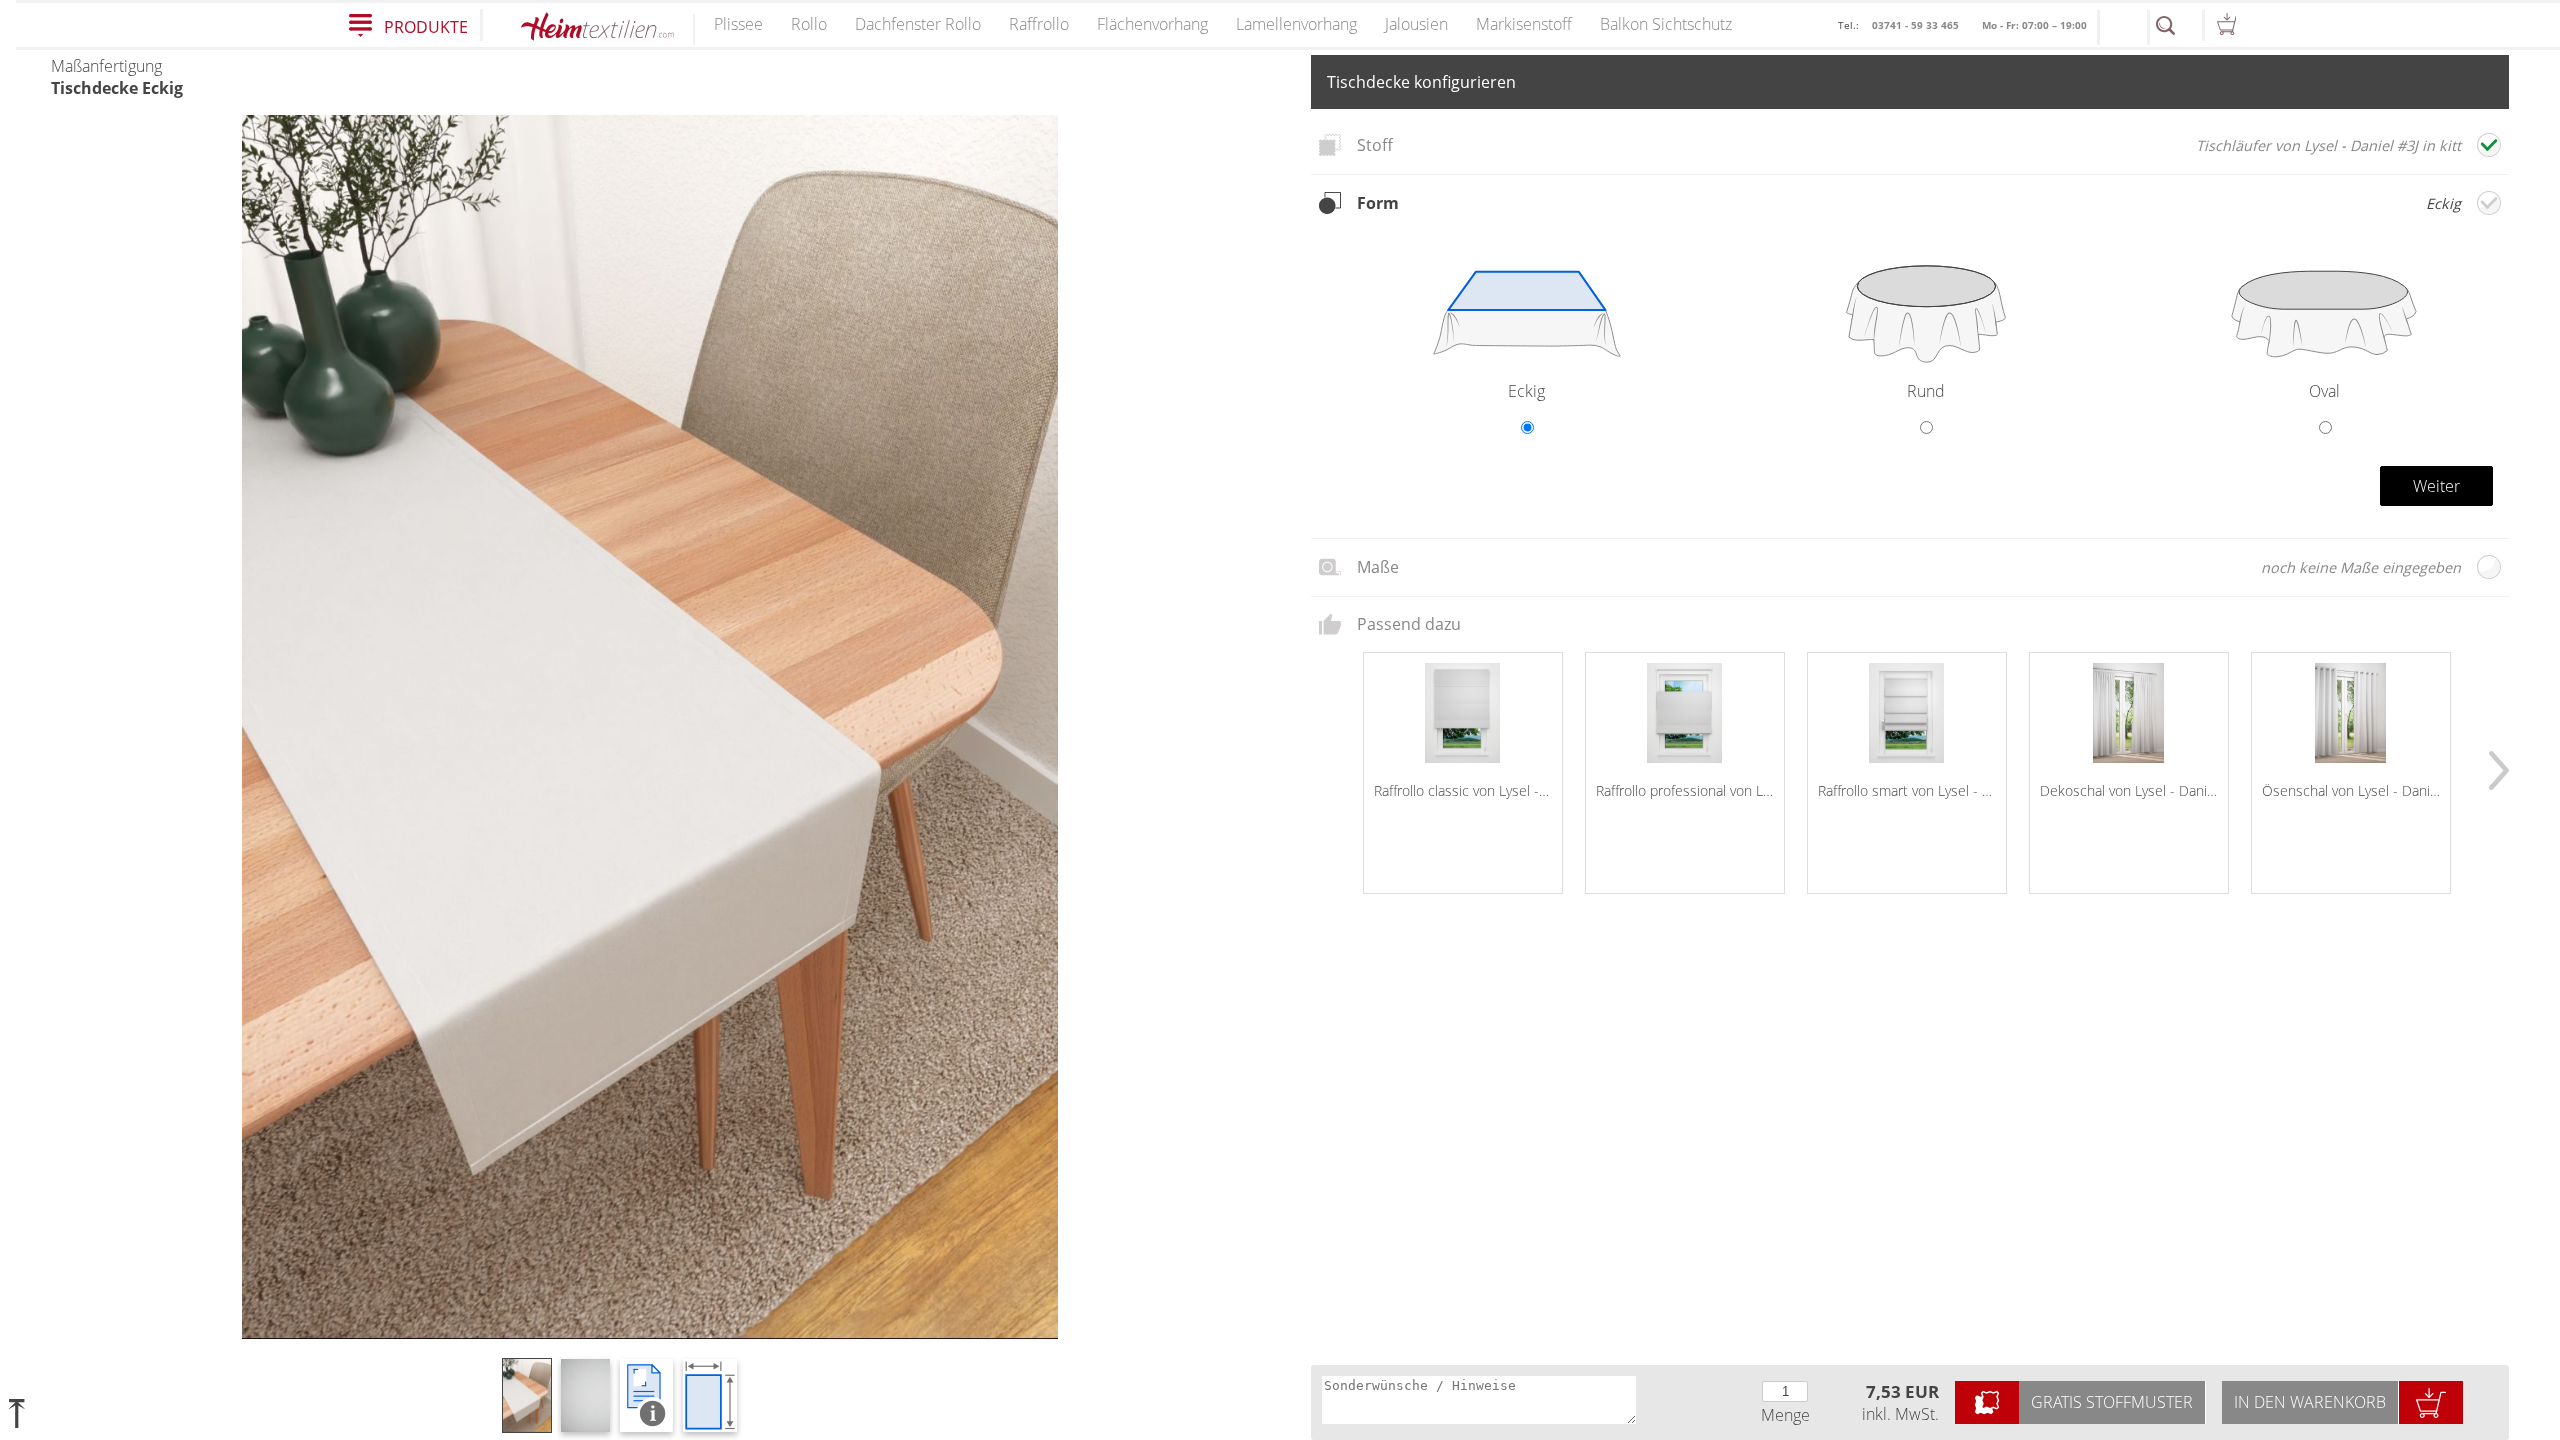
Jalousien (1416, 24)
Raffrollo (1039, 24)
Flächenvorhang (1152, 24)
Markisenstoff (1524, 24)
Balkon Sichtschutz (1666, 24)
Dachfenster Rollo (918, 24)
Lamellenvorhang (1296, 24)
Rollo (809, 24)
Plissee (738, 24)
